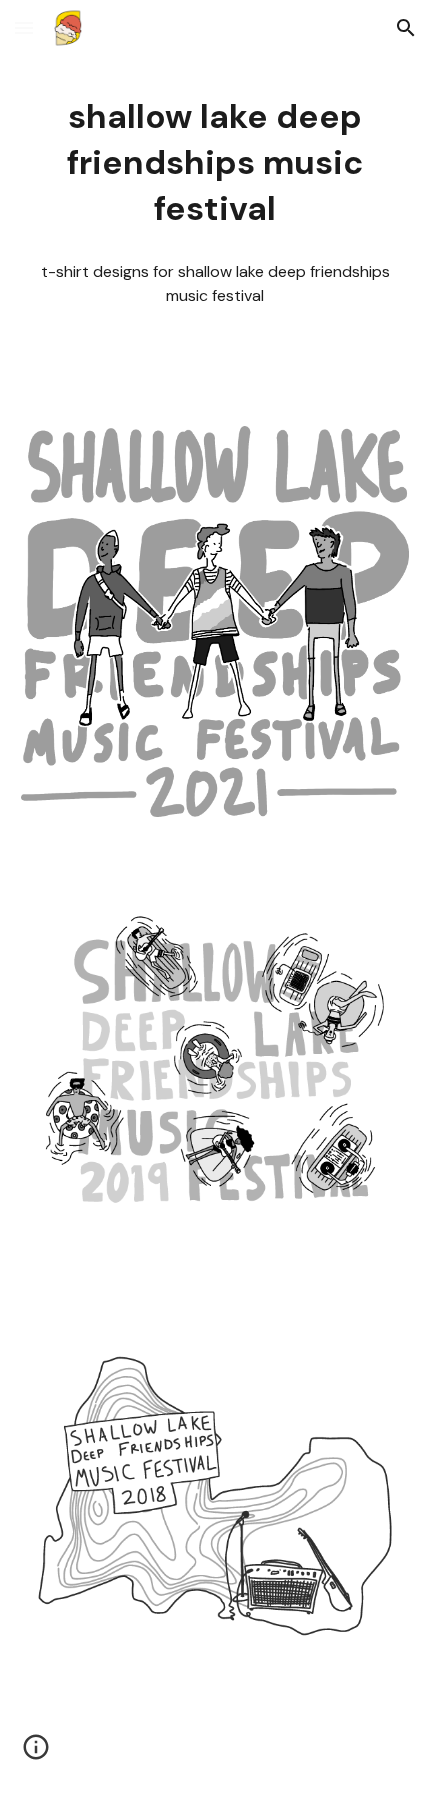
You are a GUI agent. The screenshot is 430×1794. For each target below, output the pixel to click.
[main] (215, 163)
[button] (24, 27)
